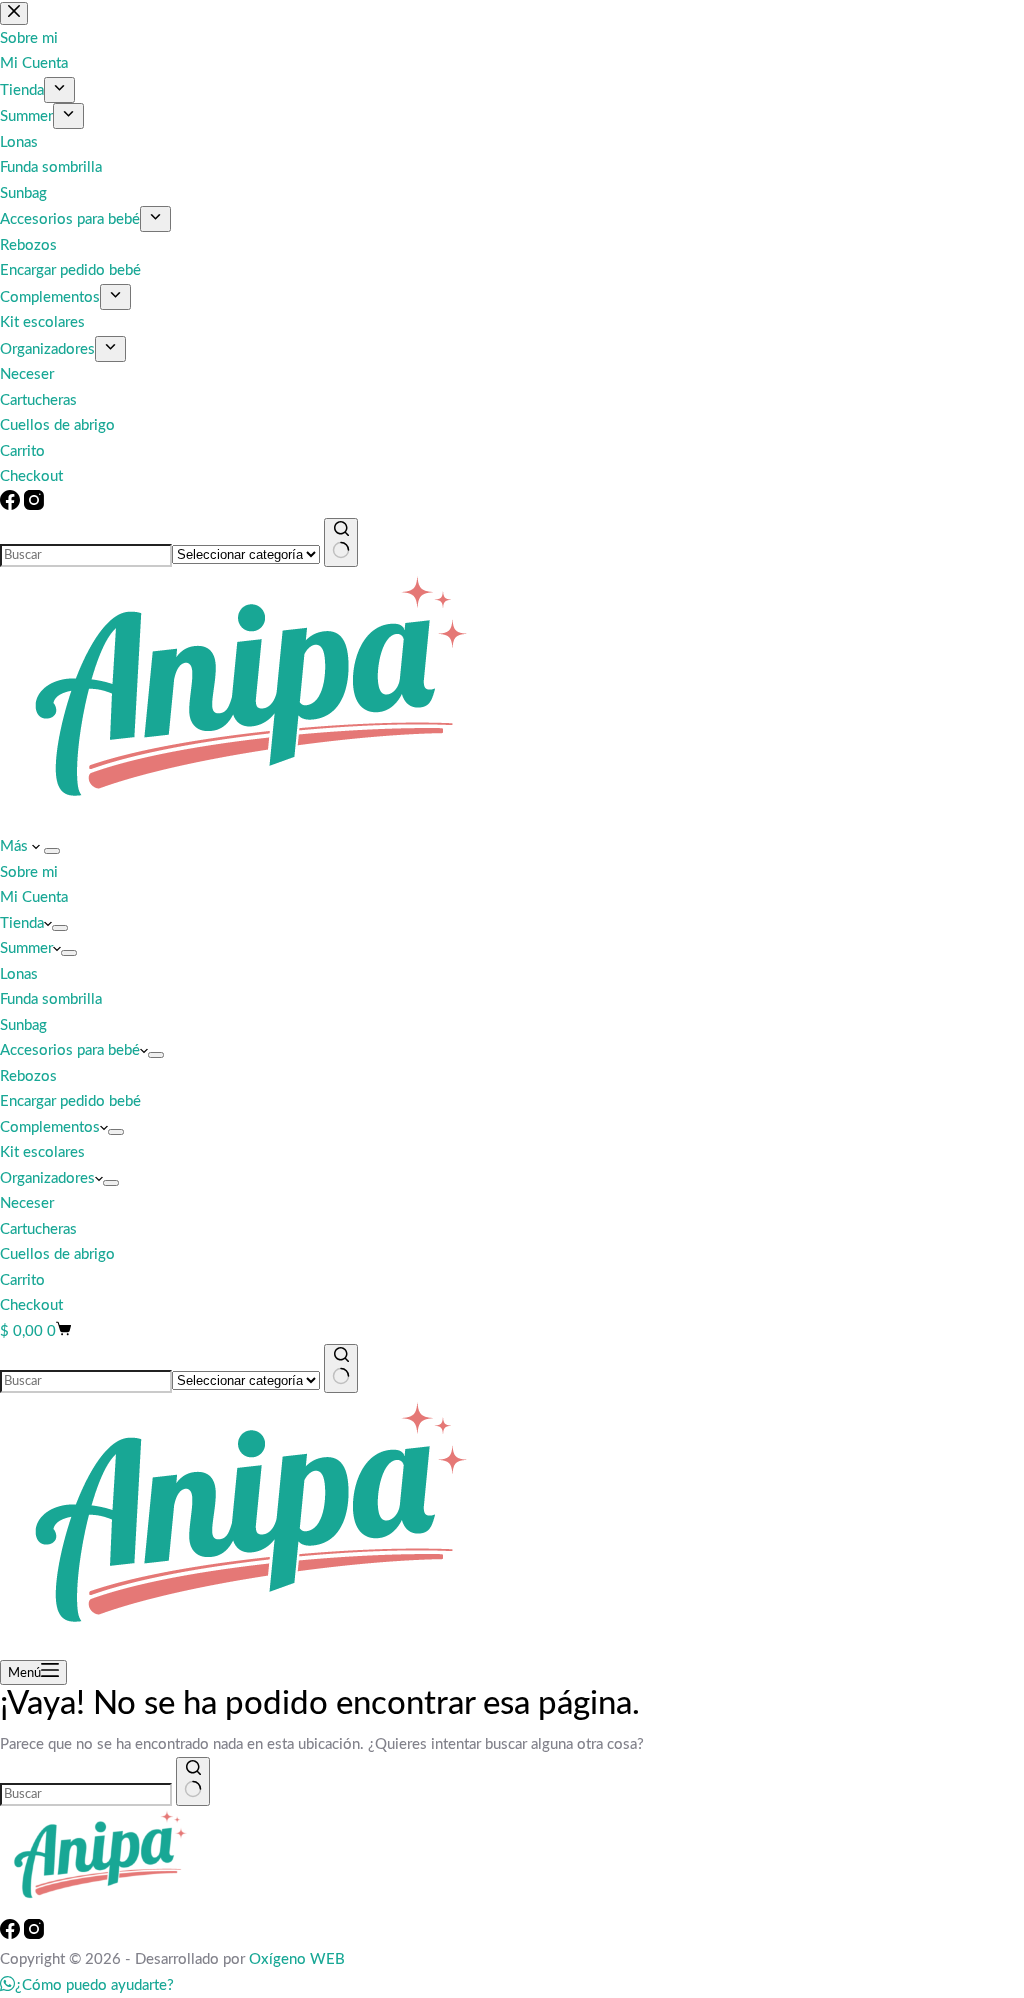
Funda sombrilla (51, 999)
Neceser (27, 1203)
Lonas (19, 974)
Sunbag (23, 1025)
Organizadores (47, 1178)
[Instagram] (34, 505)
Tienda (22, 923)
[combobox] (86, 555)
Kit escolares (42, 1152)
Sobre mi (29, 872)
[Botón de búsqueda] (341, 542)
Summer (26, 948)
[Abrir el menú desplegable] (52, 851)
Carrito (22, 1280)
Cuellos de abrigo (57, 1254)
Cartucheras (38, 1229)
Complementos (50, 1127)
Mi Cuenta (34, 897)
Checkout (31, 1305)
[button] (87, 1985)
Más (16, 846)
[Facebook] (12, 505)
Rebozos (28, 1076)
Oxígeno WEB (297, 1959)
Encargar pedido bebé (70, 1101)
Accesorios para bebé (70, 1050)
